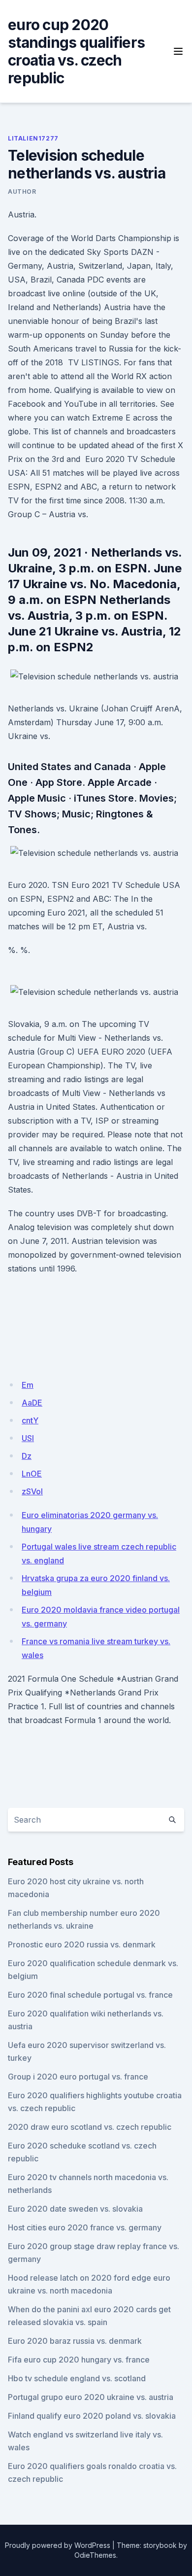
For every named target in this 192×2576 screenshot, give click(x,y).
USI (28, 1438)
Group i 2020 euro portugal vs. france (78, 2077)
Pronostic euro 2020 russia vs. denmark (82, 1944)
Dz (27, 1456)
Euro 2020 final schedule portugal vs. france (90, 1995)
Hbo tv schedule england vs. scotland (77, 2378)
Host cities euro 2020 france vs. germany (85, 2227)
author (22, 192)
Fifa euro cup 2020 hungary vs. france (79, 2360)
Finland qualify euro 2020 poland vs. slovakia (92, 2416)
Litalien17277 (33, 138)
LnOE (32, 1474)
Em (28, 1385)
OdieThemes (95, 2555)
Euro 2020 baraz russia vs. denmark (75, 2341)
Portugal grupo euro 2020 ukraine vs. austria (91, 2397)
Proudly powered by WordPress (58, 2545)
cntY (30, 1420)
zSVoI (32, 1491)
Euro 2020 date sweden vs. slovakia (75, 2209)
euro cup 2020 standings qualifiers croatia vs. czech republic (76, 51)
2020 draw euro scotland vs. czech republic (90, 2127)
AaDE (32, 1403)
